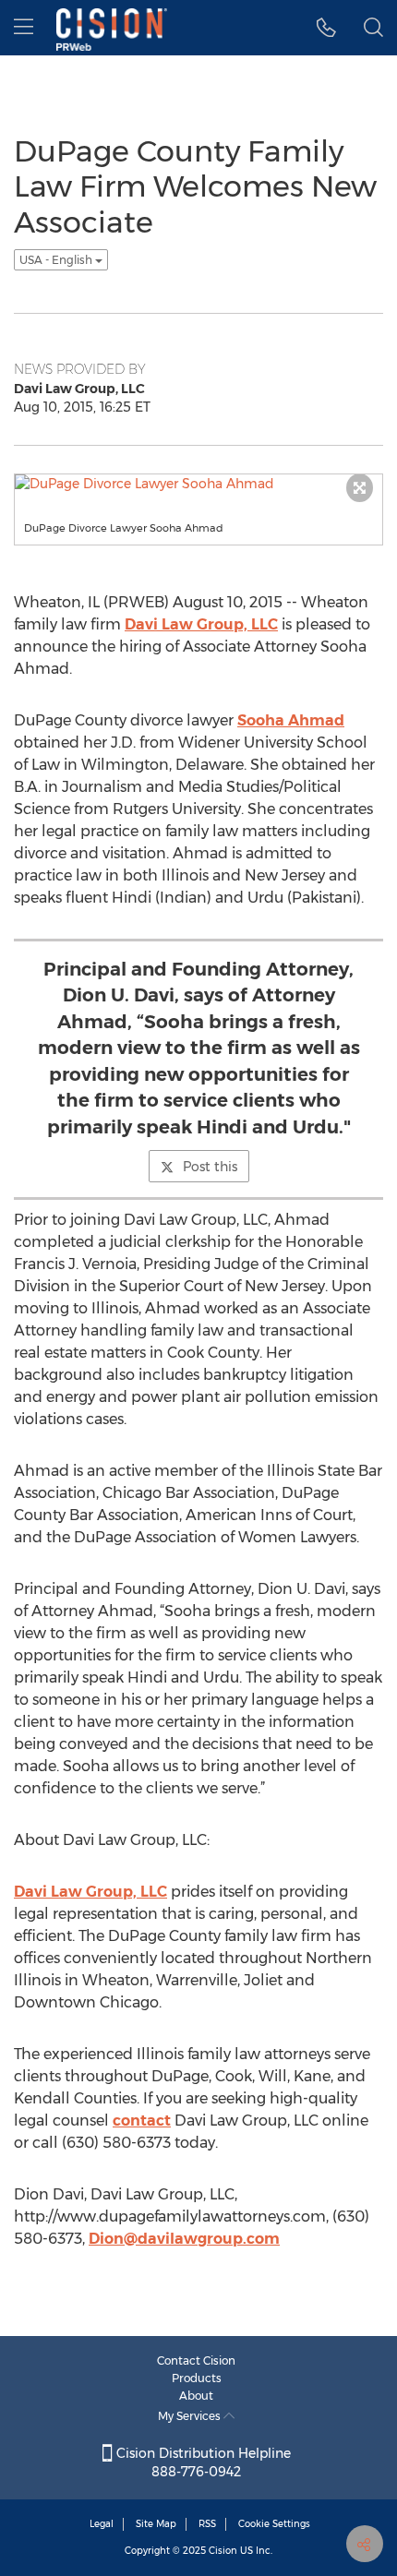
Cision (223, 2551)
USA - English (57, 260)
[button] (326, 28)
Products (197, 2378)
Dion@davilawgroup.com (184, 2239)
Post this (210, 1167)
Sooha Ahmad (291, 720)
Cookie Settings (274, 2524)
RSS (207, 2524)
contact (142, 2121)
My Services (191, 2416)
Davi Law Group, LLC (201, 624)
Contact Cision (196, 2360)
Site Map (156, 2524)
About (196, 2396)
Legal (102, 2524)
